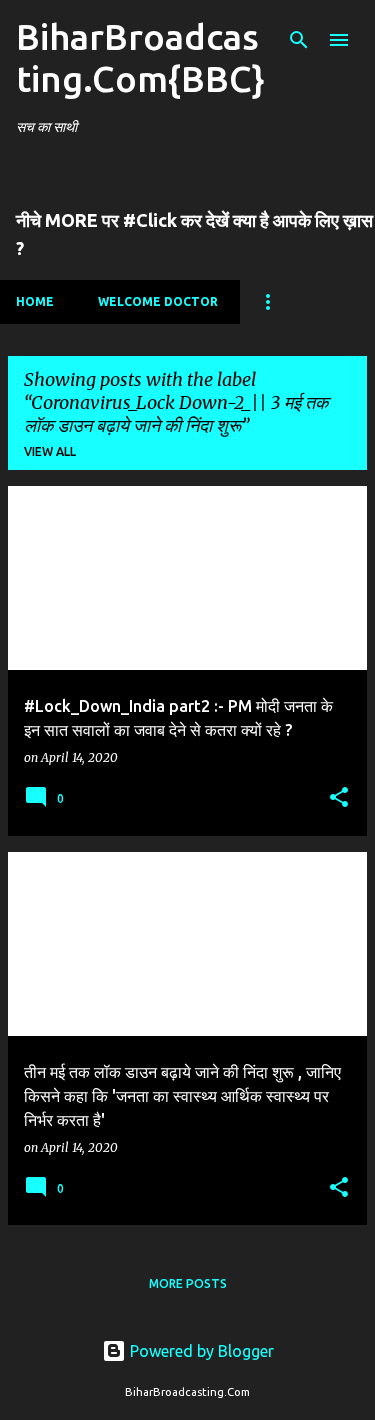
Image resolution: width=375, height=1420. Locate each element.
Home (35, 301)
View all (50, 451)
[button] (339, 798)
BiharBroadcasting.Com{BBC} (140, 57)
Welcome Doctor (158, 301)
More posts (188, 1283)
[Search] (299, 40)
